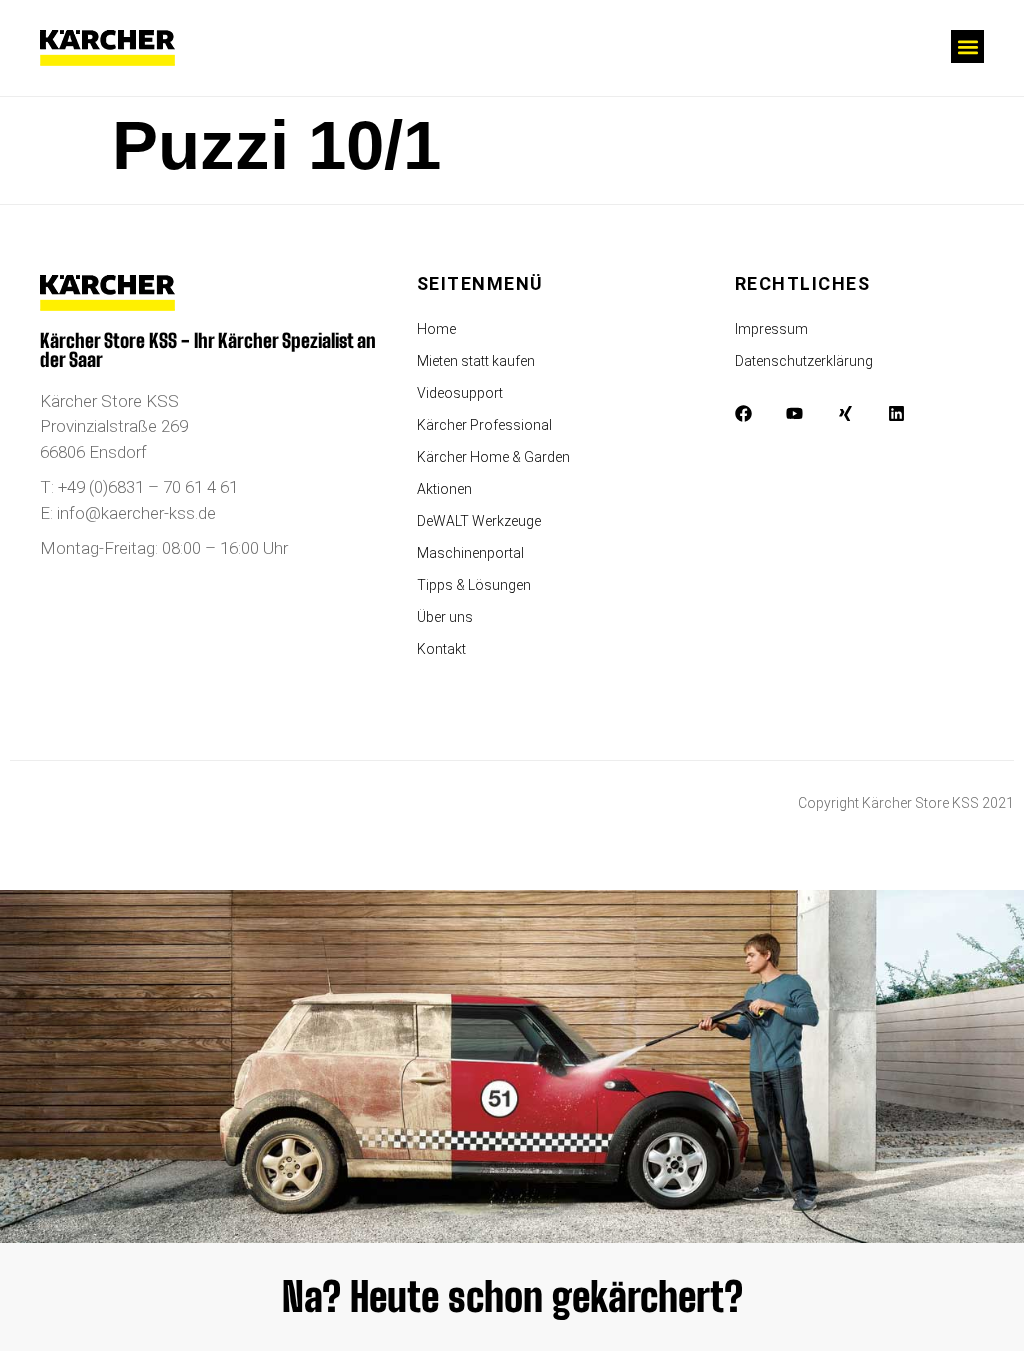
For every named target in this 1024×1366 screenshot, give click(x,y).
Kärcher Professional (484, 425)
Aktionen (444, 489)
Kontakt (441, 649)
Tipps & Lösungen (474, 585)
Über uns (445, 617)
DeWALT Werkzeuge (479, 521)
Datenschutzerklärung (804, 361)
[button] (967, 46)
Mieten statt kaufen (476, 361)
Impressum (771, 329)
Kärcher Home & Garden (493, 457)
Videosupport (460, 393)
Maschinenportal (470, 553)
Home (436, 329)
